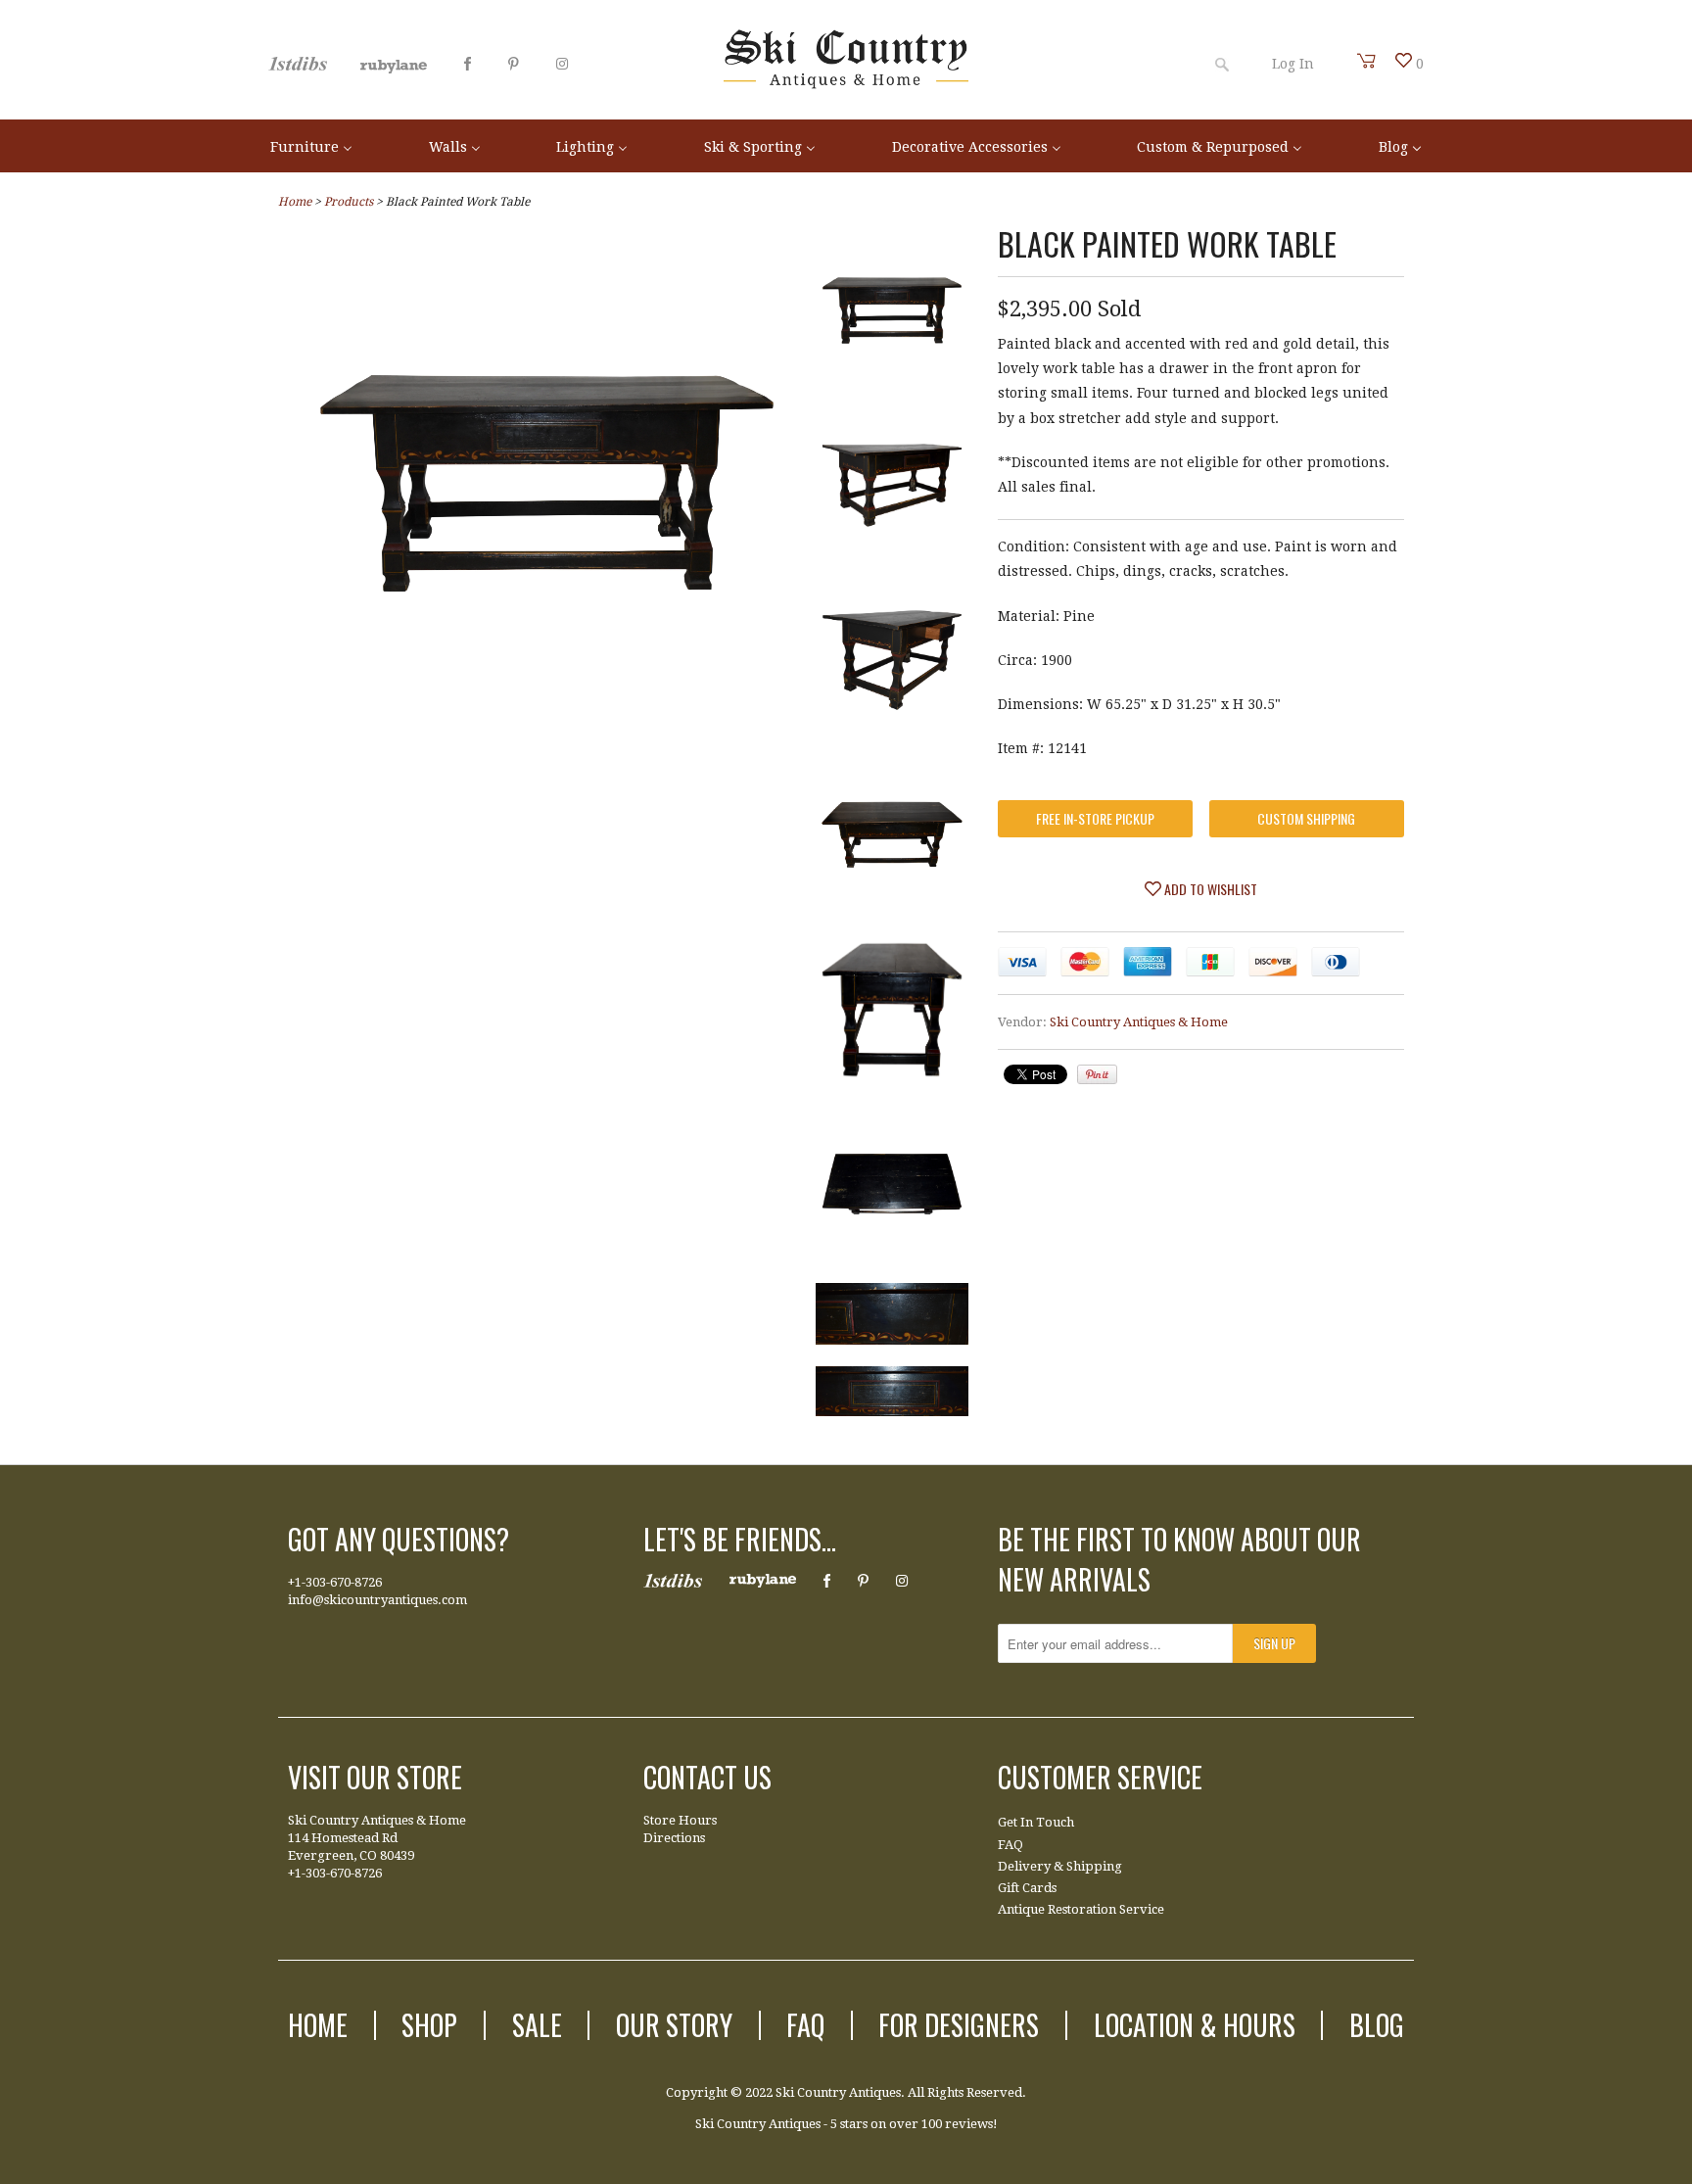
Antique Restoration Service (1081, 1909)
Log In (1293, 64)
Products (349, 202)
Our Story (674, 2025)
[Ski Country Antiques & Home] (846, 84)
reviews (969, 2124)
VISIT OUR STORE (375, 1777)
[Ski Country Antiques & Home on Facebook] (468, 64)
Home (318, 2025)
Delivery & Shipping (1060, 1866)
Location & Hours (1195, 2025)
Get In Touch (1036, 1822)
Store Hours (680, 1820)
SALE (537, 2025)
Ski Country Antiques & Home (1139, 1022)
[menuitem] (311, 145)
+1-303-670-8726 (335, 1582)
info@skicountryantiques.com (377, 1600)
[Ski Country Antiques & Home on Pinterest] (514, 64)
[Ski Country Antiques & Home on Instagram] (562, 64)
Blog (1377, 2025)
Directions (674, 1838)
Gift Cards (1027, 1888)
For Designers (959, 2025)
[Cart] (1367, 61)
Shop (429, 2025)
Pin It (1097, 1074)
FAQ (1010, 1845)
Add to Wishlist (1209, 889)
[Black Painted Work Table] (547, 728)
